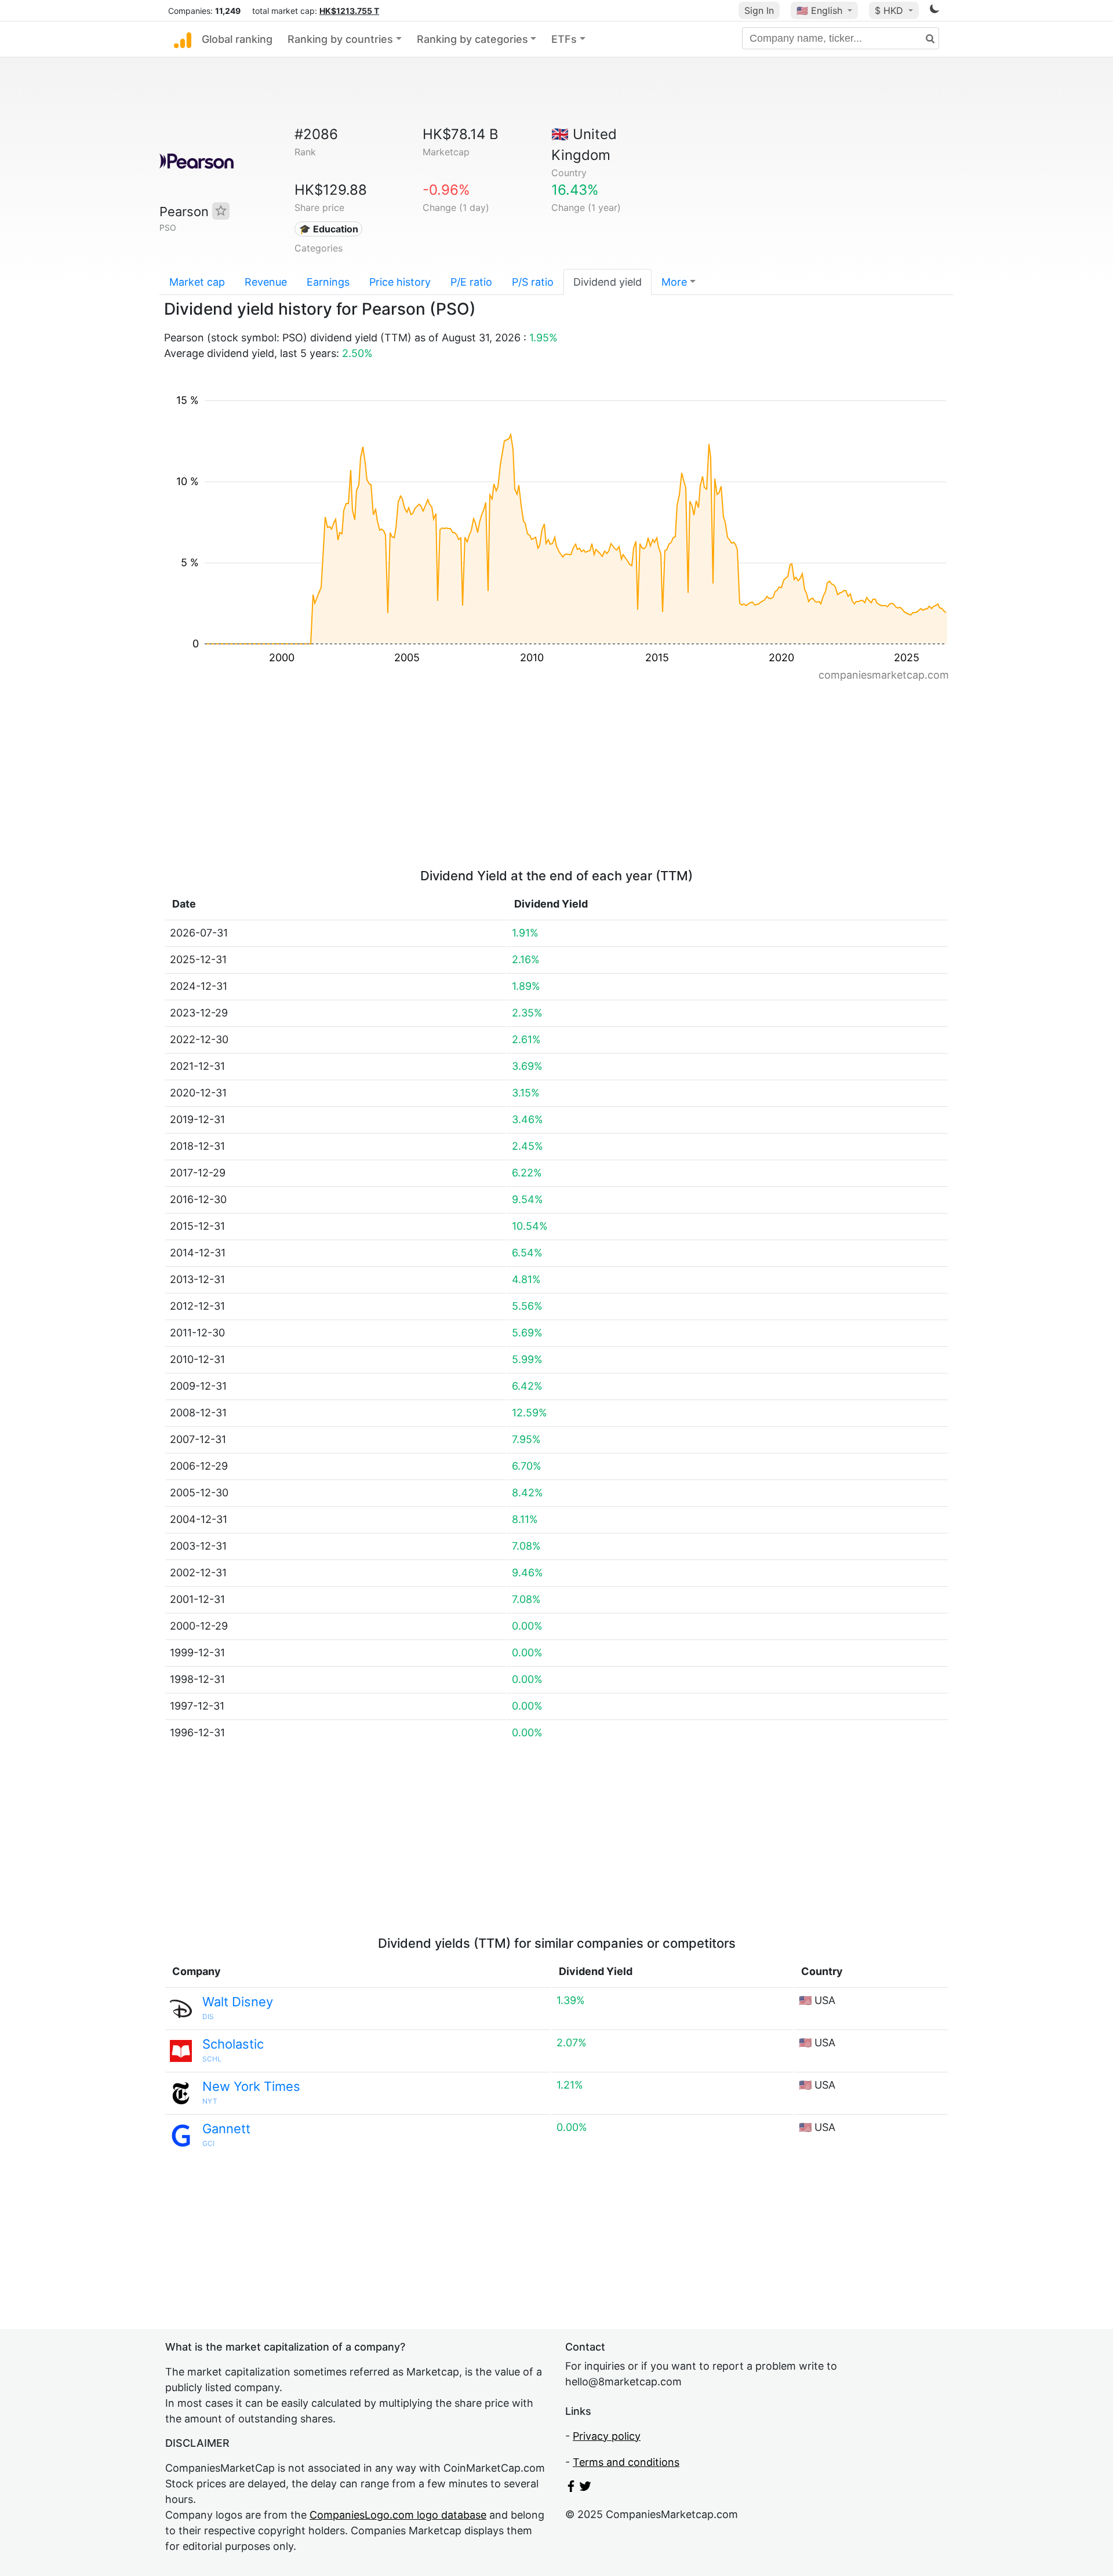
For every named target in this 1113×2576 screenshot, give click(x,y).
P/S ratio (533, 282)
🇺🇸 (819, 10)
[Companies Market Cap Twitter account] (585, 2488)
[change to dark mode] (934, 11)
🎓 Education (329, 229)
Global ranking (237, 39)
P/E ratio (471, 282)
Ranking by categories (472, 39)
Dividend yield (608, 282)
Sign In (759, 10)
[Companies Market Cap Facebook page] (571, 2488)
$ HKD (890, 10)
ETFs (564, 39)
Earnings (328, 282)
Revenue (266, 282)
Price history (400, 282)
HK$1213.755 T (349, 11)
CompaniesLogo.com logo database (398, 2515)
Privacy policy (607, 2436)
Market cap (197, 282)
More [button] (674, 282)
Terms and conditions (626, 2462)
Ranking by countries (340, 39)
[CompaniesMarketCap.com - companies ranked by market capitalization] (183, 39)
